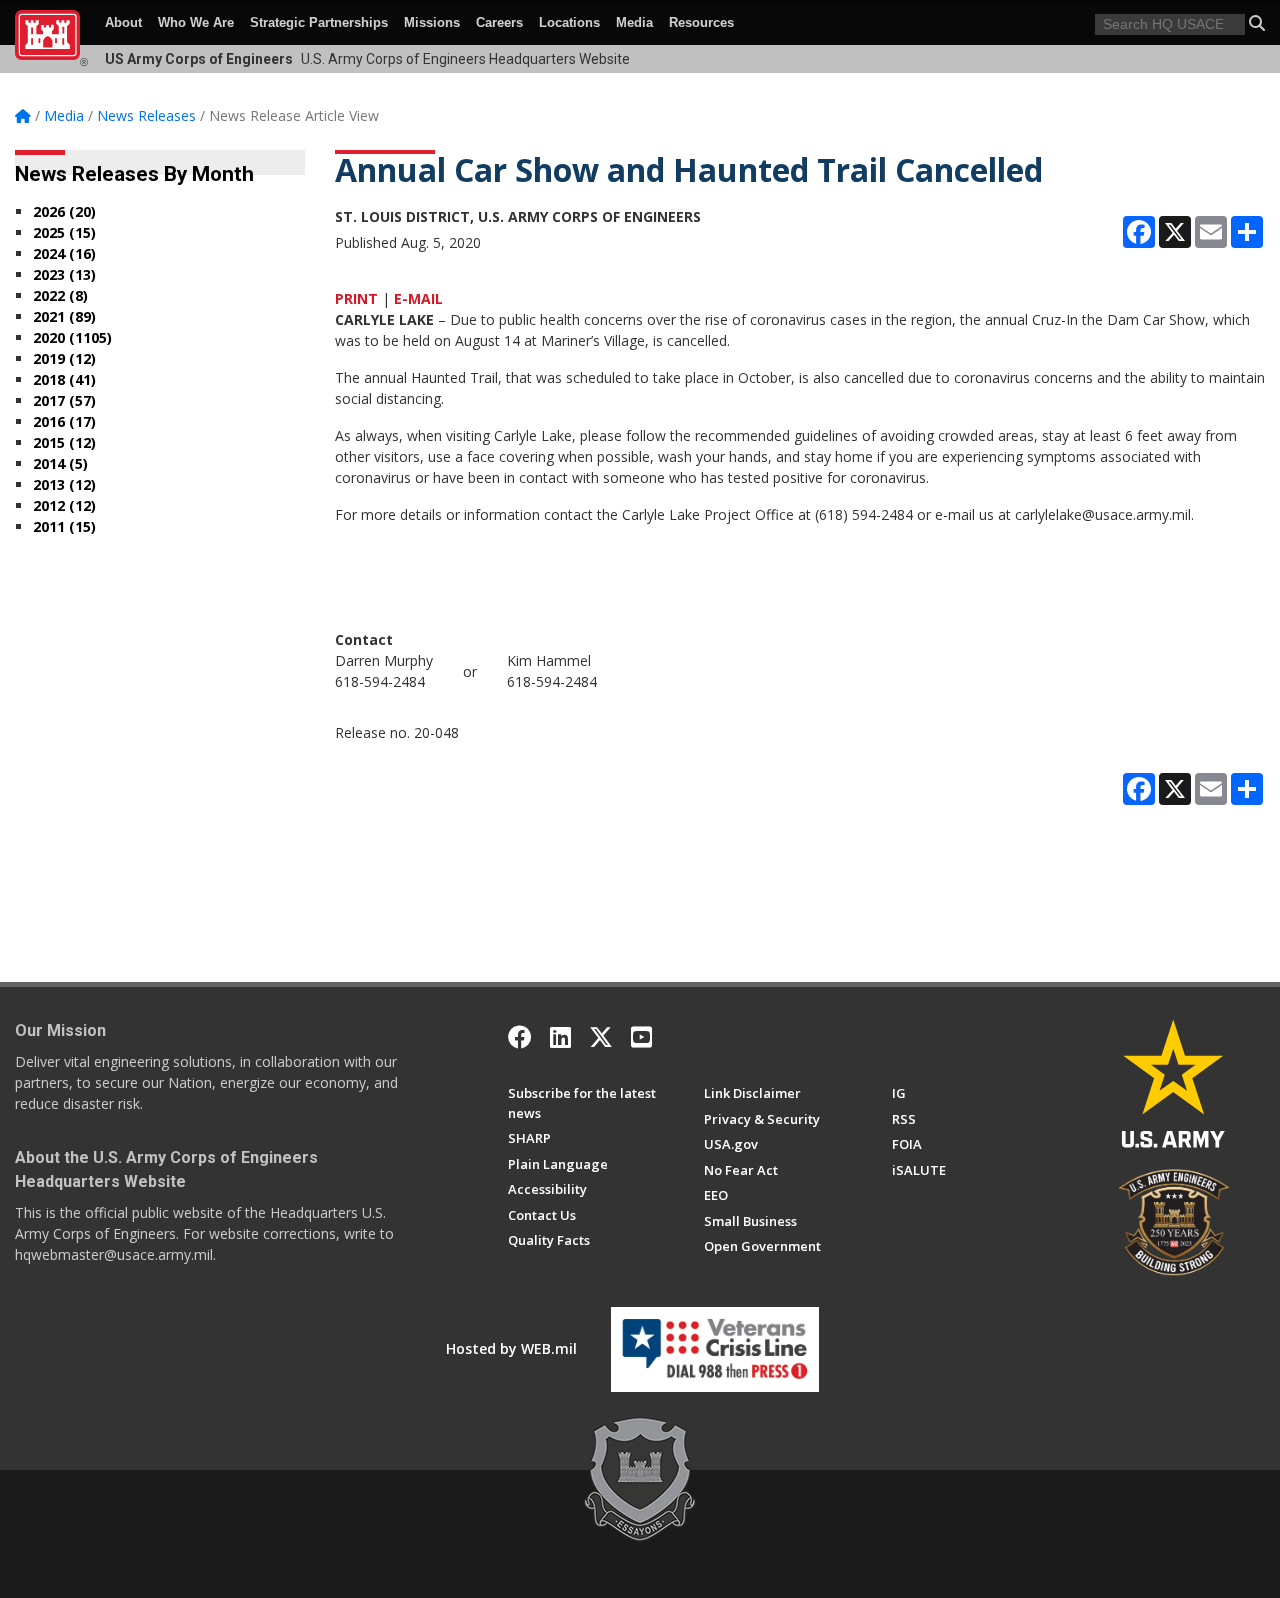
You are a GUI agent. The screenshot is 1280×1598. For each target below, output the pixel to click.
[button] (1257, 23)
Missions (432, 22)
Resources (701, 22)
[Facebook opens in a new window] (520, 1037)
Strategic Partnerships (319, 22)
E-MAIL (418, 298)
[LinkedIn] (560, 1037)
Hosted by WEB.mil (511, 1348)
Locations (569, 22)
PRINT (356, 298)
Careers (499, 22)
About (123, 22)
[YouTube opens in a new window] (641, 1037)
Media (634, 22)
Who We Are (196, 22)
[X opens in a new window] (601, 1037)
